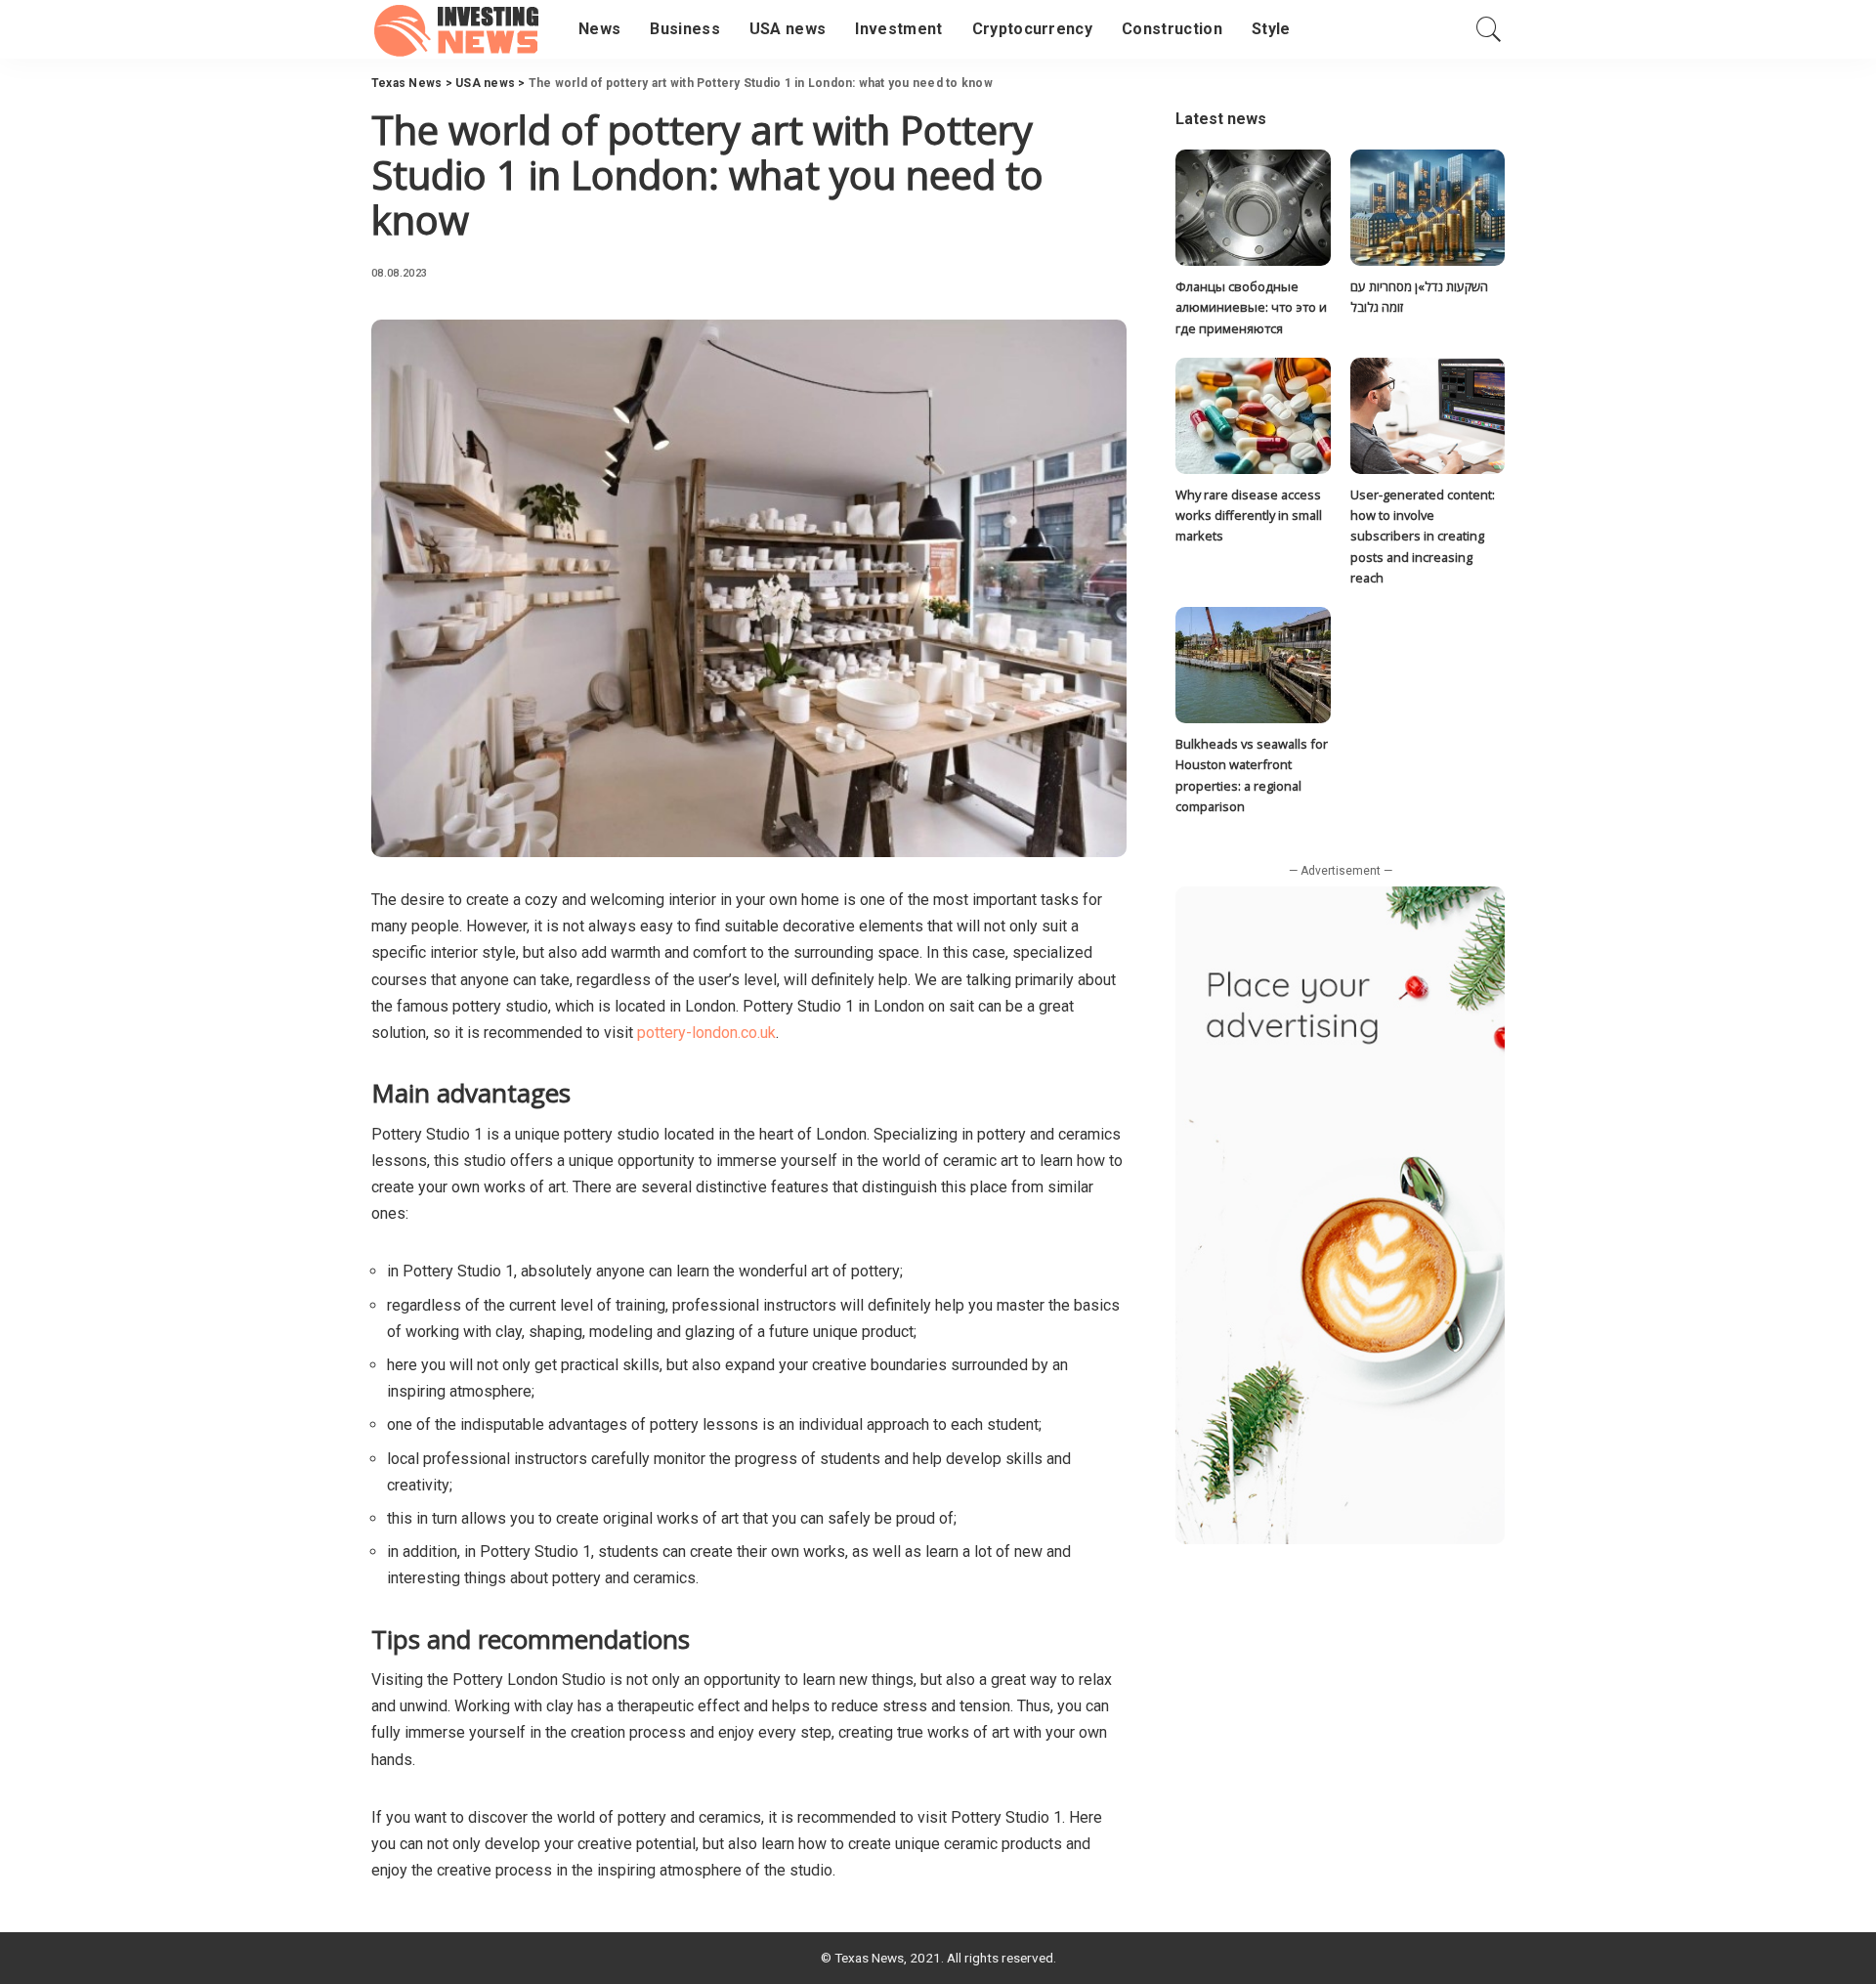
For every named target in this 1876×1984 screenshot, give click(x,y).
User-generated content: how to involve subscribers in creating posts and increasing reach (1423, 536)
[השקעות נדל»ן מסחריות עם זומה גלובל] (1428, 208)
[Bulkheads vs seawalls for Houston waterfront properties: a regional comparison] (1253, 665)
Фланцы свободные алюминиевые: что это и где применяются (1251, 307)
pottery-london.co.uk (706, 1033)
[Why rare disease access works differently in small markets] (1253, 416)
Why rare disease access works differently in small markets (1249, 516)
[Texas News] (460, 29)
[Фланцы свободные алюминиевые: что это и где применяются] (1253, 208)
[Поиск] (1489, 29)
